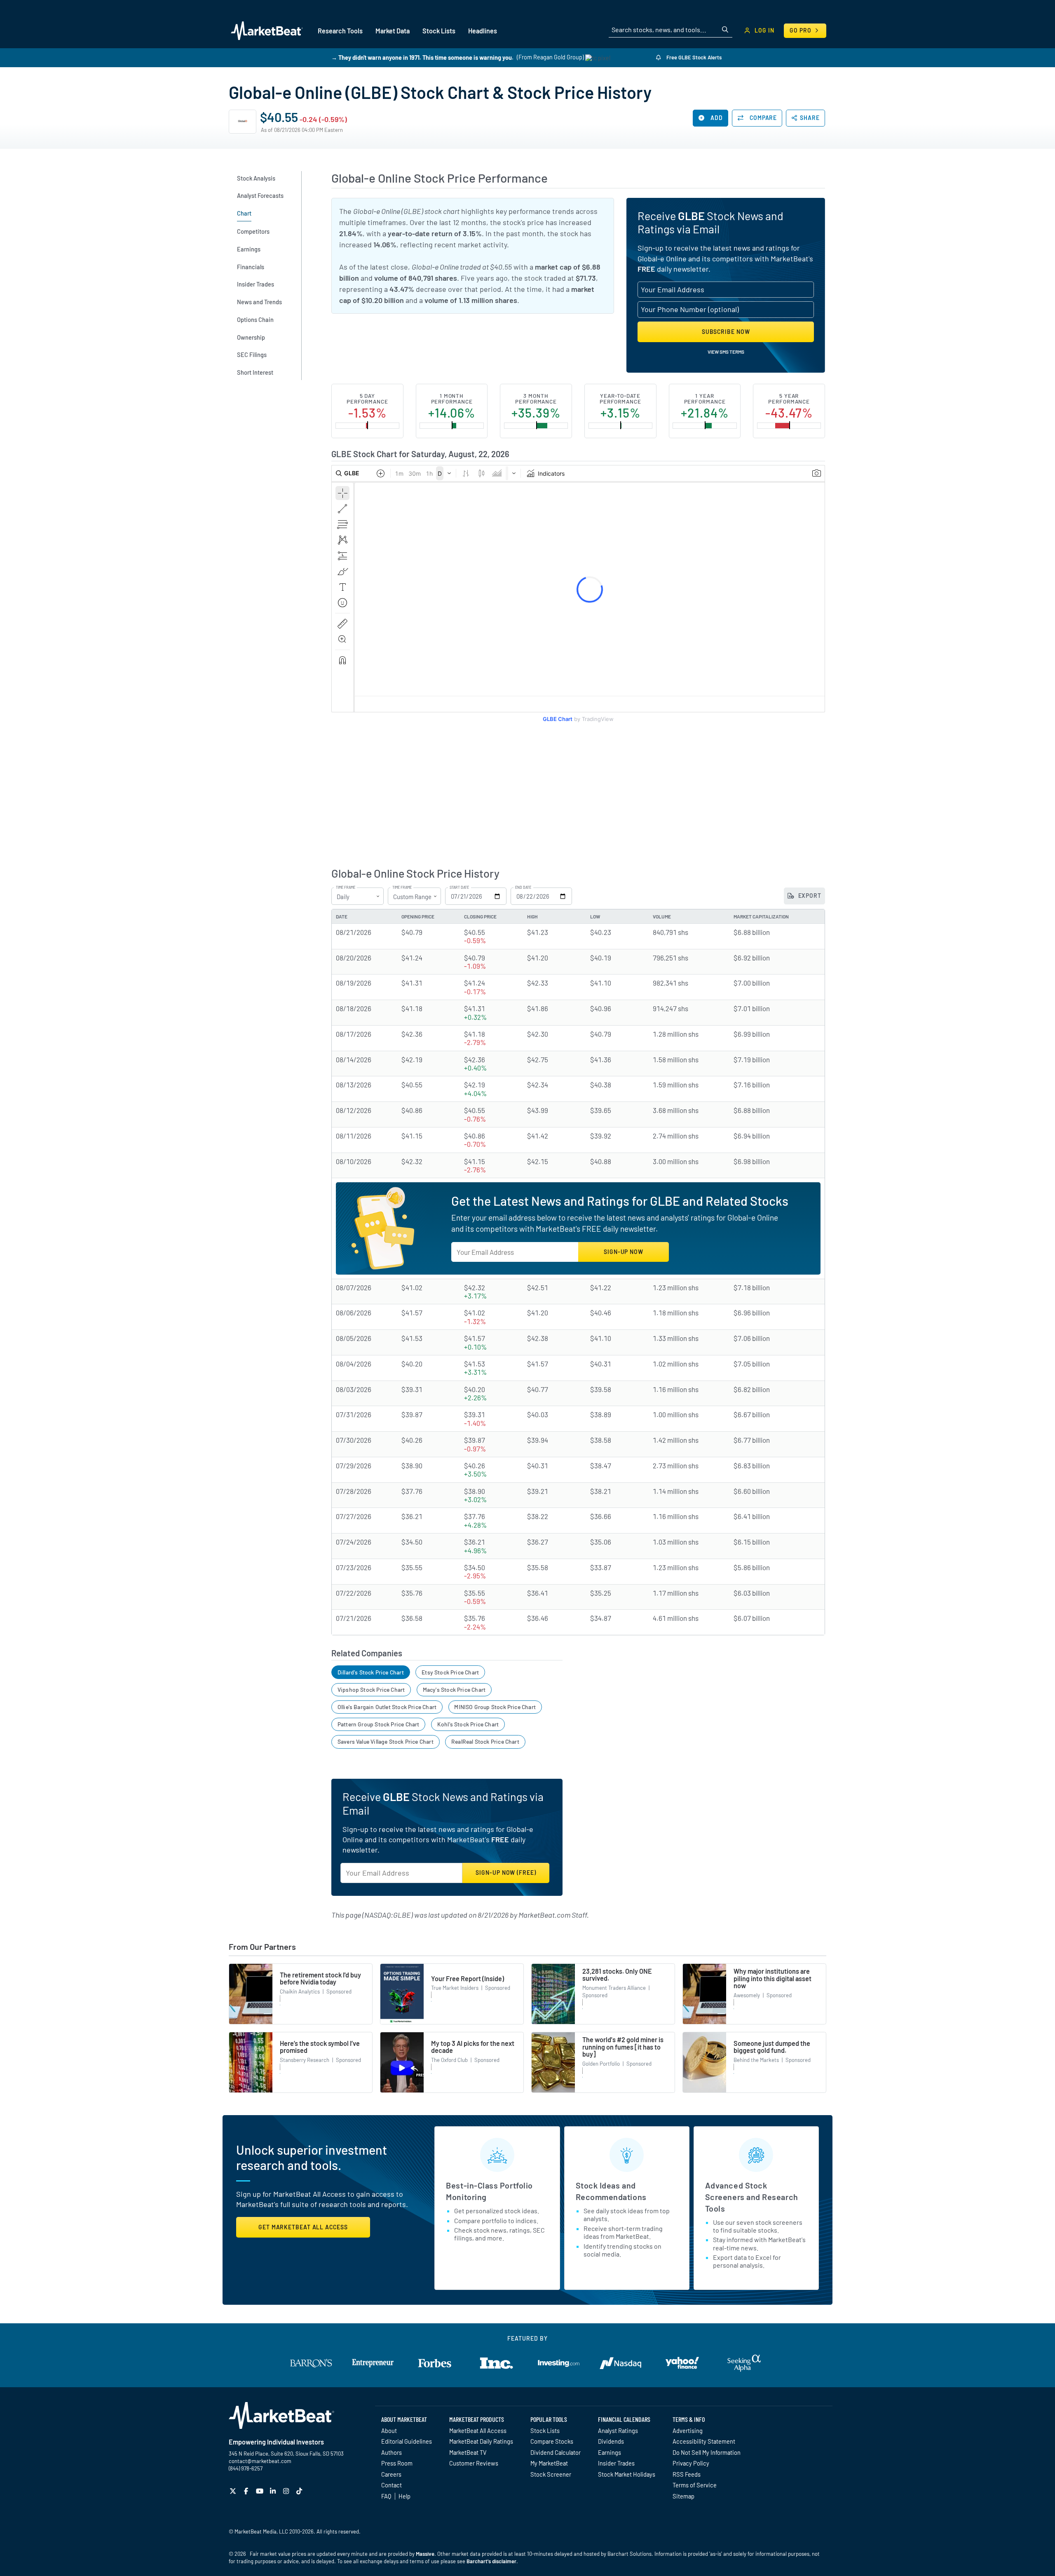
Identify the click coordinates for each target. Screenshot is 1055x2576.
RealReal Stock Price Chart (485, 1741)
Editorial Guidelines (407, 2441)
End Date (523, 888)
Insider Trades (616, 2463)
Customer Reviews (474, 2463)
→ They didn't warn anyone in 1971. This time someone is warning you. (422, 57)
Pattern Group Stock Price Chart (379, 1724)
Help (404, 2496)
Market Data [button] (393, 31)
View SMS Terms (726, 352)
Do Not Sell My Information (707, 2452)
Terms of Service (695, 2485)
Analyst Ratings (618, 2430)
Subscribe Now (726, 332)
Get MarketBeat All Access (303, 2227)
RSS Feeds (687, 2474)
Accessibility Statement (704, 2441)
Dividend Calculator (556, 2452)
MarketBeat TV (468, 2452)
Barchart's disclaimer (491, 2561)
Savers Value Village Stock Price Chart (386, 1741)
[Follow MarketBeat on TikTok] (300, 2491)
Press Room (397, 2463)
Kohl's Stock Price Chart (468, 1724)
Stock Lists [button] (439, 31)
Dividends (611, 2441)
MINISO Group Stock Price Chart (495, 1707)
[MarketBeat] (267, 31)
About (389, 2430)
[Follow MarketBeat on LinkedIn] (274, 2491)
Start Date (459, 888)
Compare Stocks (552, 2441)
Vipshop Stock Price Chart (371, 1690)
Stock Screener (551, 2474)
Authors (392, 2452)
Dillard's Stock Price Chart (371, 1672)
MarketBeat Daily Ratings (481, 2441)
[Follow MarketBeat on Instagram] (287, 2491)
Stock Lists (545, 2430)
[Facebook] (247, 2491)
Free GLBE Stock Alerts (693, 57)
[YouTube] (261, 2491)
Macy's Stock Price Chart (454, 1690)
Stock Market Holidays (627, 2474)
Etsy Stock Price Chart (450, 1672)
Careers (391, 2474)
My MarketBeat (549, 2463)
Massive (425, 2554)
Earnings (610, 2452)
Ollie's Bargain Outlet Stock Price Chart (387, 1707)
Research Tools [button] (340, 31)
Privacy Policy (691, 2463)
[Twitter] (234, 2491)
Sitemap (683, 2496)
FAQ (386, 2496)
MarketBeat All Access (478, 2430)
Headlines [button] (483, 31)
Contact (392, 2485)
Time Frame (346, 888)
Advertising (688, 2430)
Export (809, 896)
